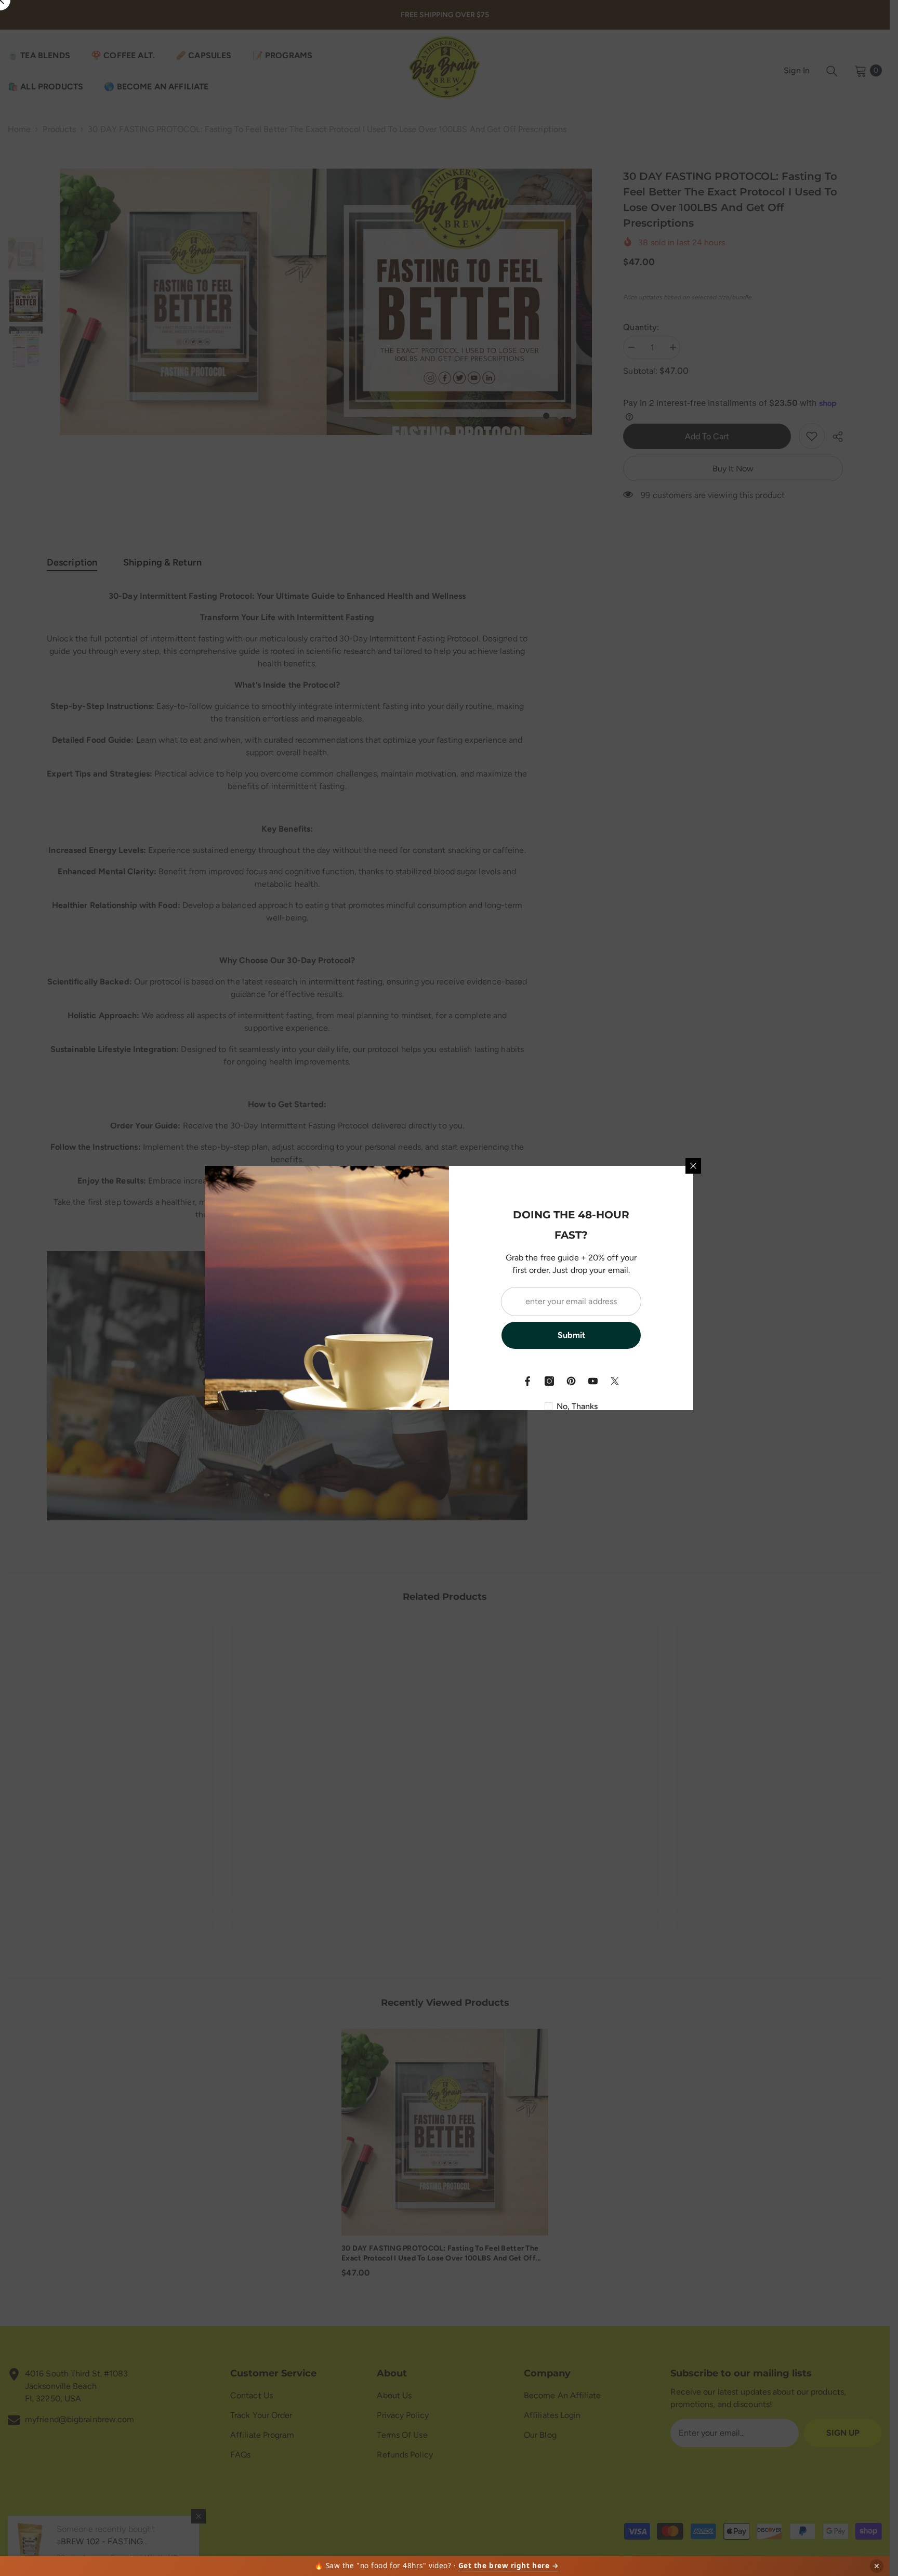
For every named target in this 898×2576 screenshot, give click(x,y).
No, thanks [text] (577, 1406)
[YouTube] (593, 1381)
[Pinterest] (571, 1381)
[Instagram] (549, 1381)
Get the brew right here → (509, 2566)
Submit (571, 1335)
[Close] (693, 1166)
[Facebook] (527, 1381)
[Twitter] (615, 1381)
